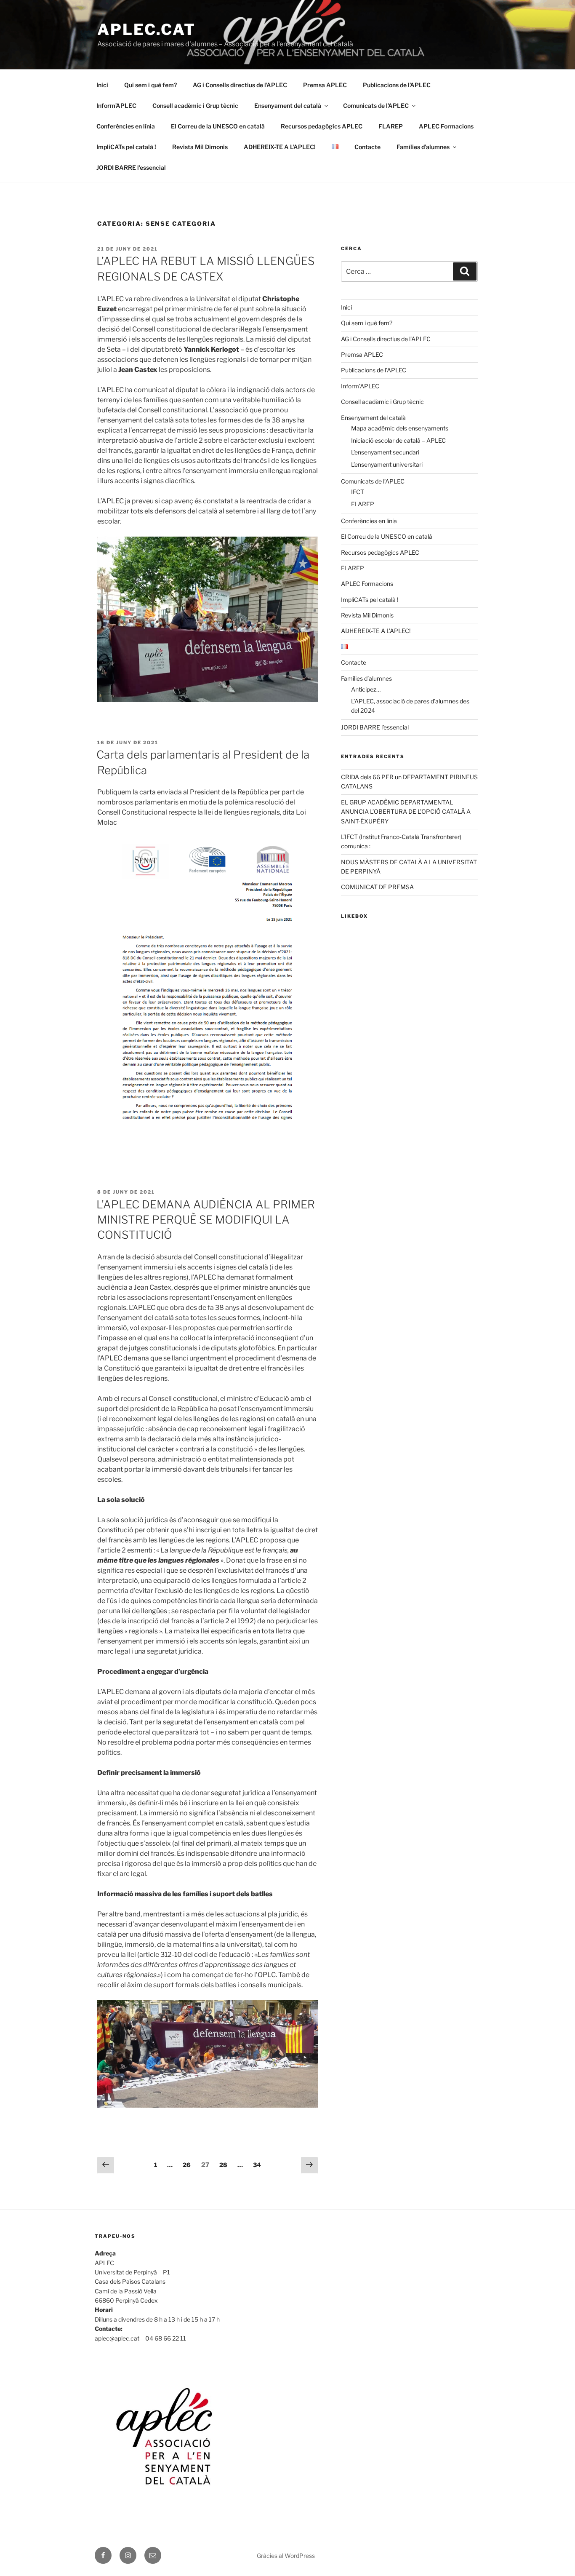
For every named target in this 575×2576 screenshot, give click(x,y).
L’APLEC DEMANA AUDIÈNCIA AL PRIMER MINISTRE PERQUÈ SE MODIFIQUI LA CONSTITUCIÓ (206, 1220)
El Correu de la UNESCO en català (218, 126)
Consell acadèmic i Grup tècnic (195, 106)
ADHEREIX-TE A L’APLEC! (280, 147)
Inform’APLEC (116, 106)
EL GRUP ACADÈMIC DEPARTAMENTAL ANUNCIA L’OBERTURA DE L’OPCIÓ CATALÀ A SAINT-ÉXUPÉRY (406, 812)
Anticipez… (366, 689)
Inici (102, 85)
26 (189, 2164)
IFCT (358, 492)
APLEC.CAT (146, 29)
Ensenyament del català (288, 106)
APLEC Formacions (446, 126)
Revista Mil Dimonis (200, 147)
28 (225, 2164)
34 (259, 2164)
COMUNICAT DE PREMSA (377, 887)
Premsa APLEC (325, 85)
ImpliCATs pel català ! (126, 147)
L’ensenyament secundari (385, 452)
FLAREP (391, 126)
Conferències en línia (126, 126)
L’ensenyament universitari (387, 464)
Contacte (367, 147)
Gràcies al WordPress (286, 2556)
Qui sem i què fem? (150, 85)
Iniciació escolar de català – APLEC (398, 440)
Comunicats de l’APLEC (376, 106)
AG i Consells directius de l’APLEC (240, 85)
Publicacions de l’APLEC (397, 85)
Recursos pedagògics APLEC (322, 126)
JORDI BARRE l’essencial (131, 167)
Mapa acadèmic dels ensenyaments (400, 428)
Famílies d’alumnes (423, 147)
